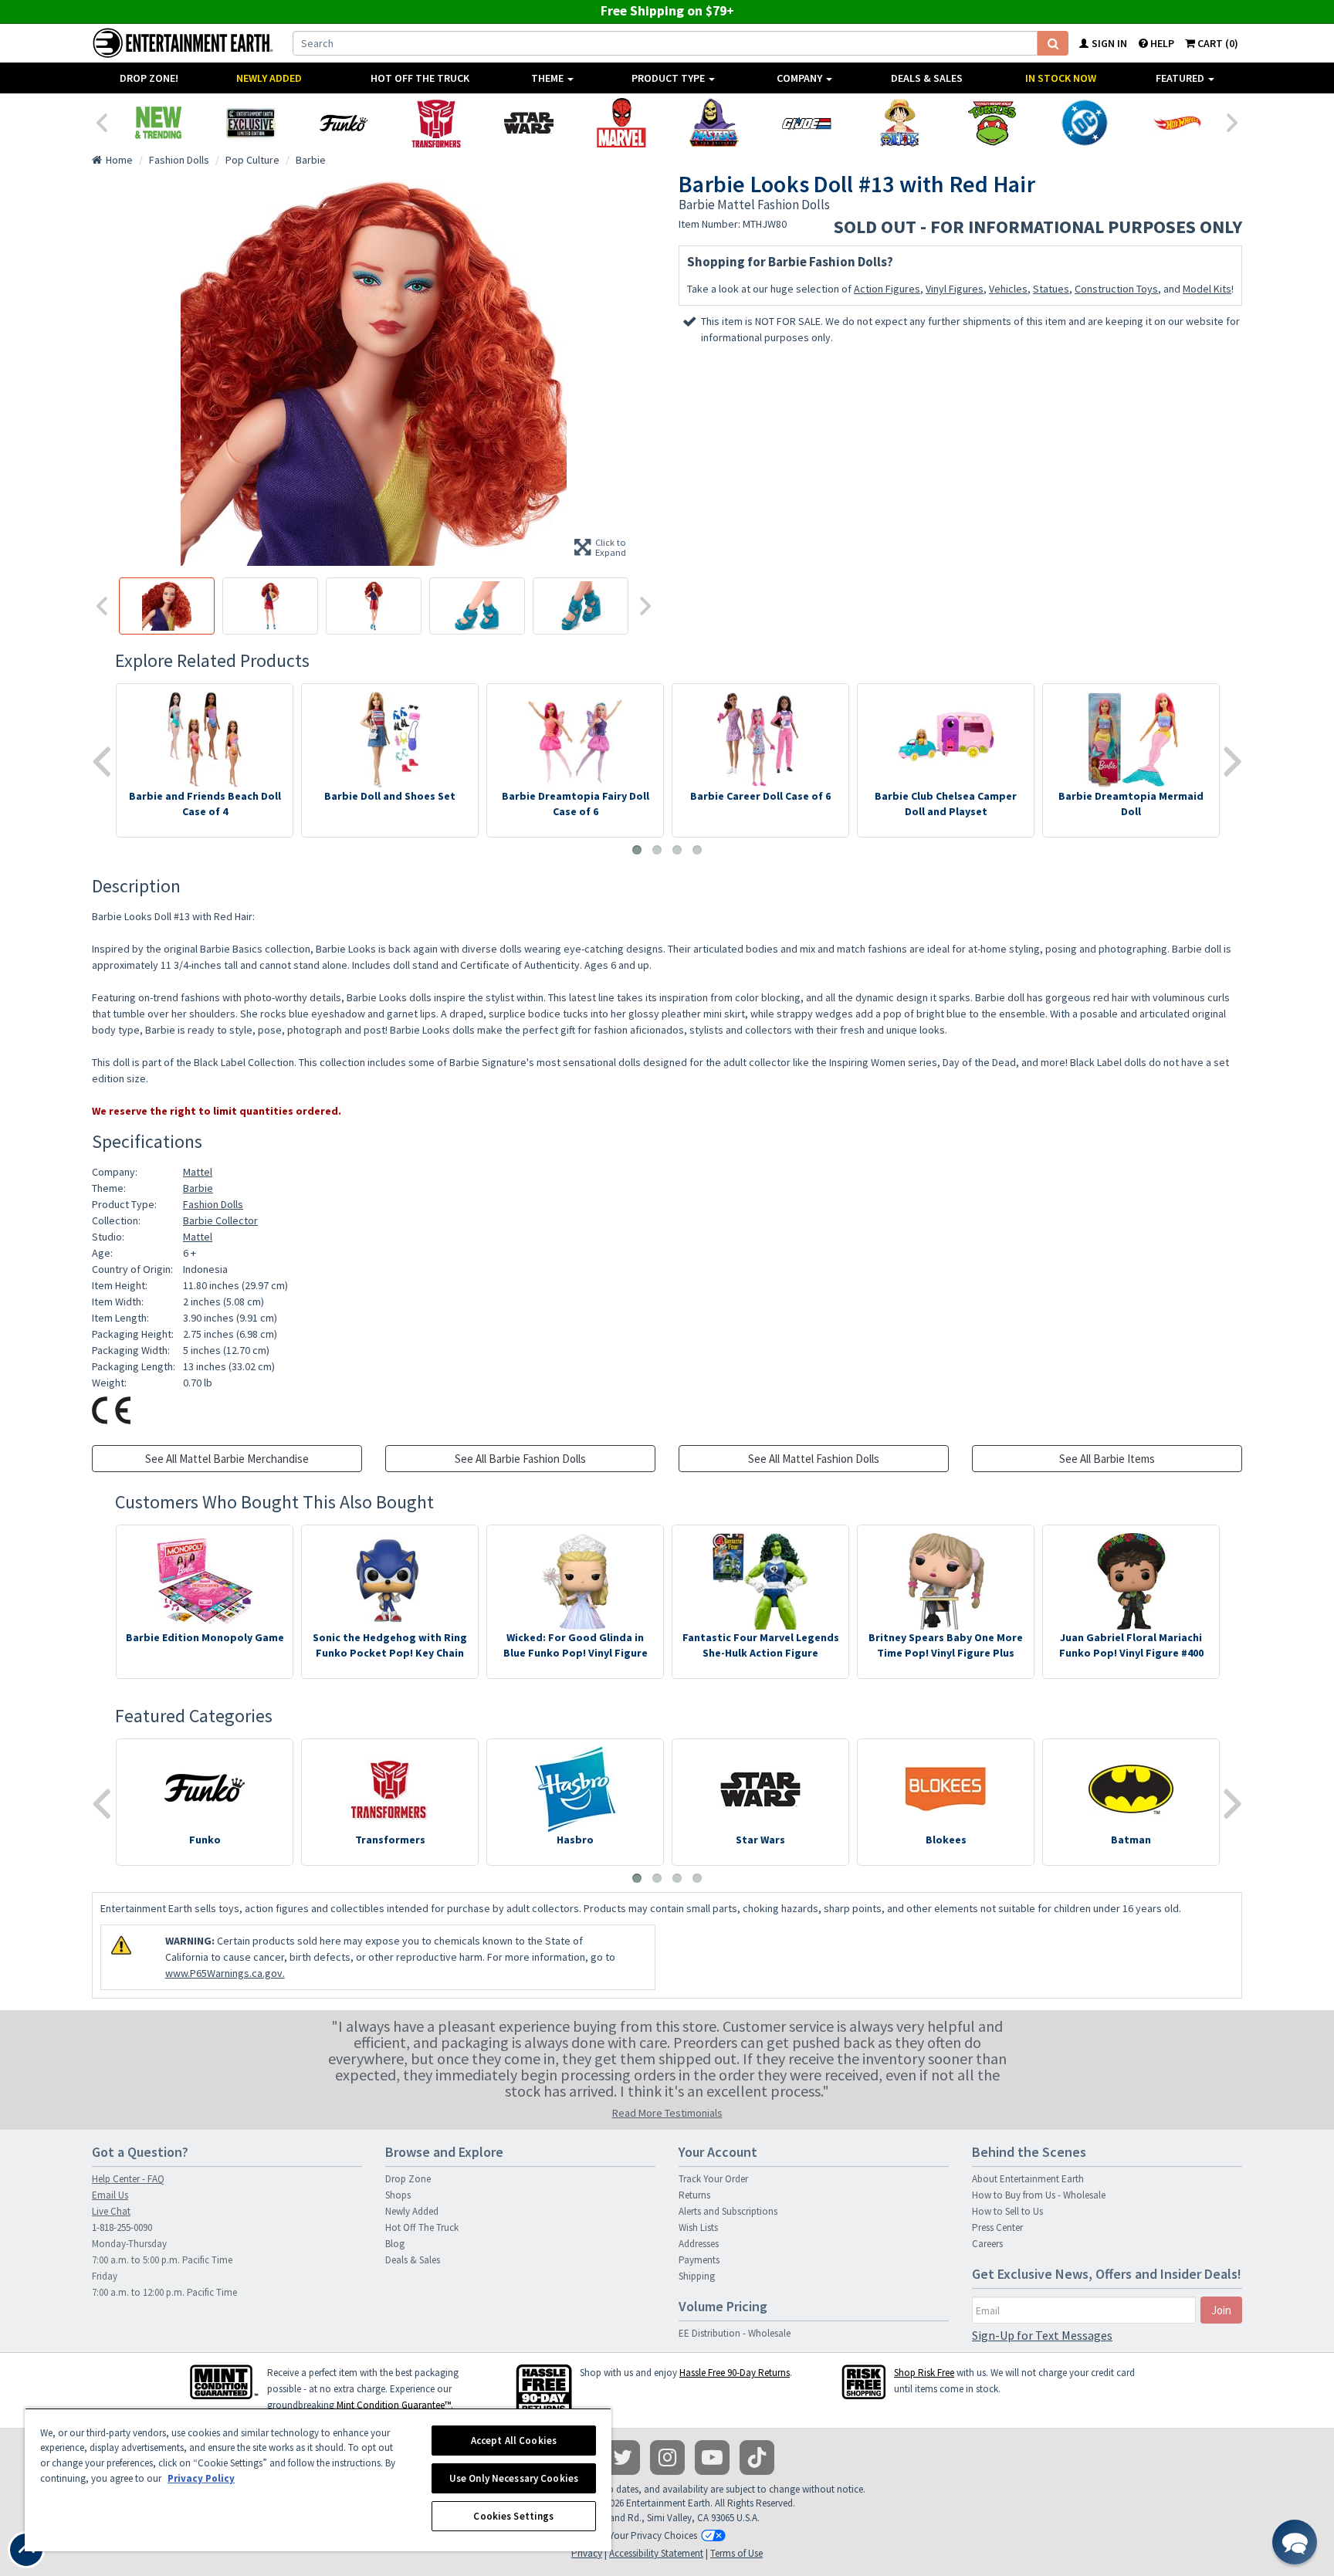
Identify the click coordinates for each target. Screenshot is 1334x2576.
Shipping (697, 2276)
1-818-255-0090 (122, 2227)
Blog (395, 2244)
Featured (1181, 78)
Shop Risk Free (924, 2373)
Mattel (198, 1172)
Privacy (587, 2553)
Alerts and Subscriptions (728, 2211)
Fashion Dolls (213, 1204)
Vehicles (1008, 289)
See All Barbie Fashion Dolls (520, 1459)
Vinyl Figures (955, 289)
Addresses (699, 2244)
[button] (1295, 2542)
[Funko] (344, 123)
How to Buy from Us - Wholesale (1039, 2195)
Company (801, 78)
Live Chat (111, 2211)
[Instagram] (667, 2458)
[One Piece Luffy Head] (899, 123)
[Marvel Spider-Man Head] (621, 123)
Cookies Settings (513, 2516)
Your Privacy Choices (653, 2535)
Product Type (669, 78)
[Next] (1233, 121)
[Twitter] (623, 2458)
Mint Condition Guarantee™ (394, 2405)
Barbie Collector (220, 1220)
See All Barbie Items (1107, 1459)
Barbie (198, 1188)
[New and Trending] (158, 123)
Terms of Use (736, 2553)
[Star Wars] (529, 123)
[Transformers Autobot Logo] (436, 123)
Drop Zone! (149, 78)
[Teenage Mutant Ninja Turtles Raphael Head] (992, 123)
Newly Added (269, 78)
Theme (548, 78)
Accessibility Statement (656, 2553)
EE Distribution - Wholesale (735, 2333)
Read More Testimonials (667, 2113)
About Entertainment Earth (1028, 2179)
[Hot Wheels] (1177, 123)
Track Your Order (713, 2179)
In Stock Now (1061, 78)
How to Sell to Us (1007, 2211)
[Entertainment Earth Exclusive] (251, 123)
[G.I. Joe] (807, 123)
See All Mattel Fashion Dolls (814, 1459)
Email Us (110, 2195)
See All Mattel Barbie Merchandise (227, 1459)
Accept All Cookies (514, 2441)
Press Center (997, 2227)
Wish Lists (698, 2227)
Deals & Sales (927, 78)
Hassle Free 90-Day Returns (735, 2373)
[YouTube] (712, 2458)
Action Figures (887, 289)
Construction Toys (1116, 289)
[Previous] (101, 121)
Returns (694, 2195)
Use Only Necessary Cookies (514, 2478)
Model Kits (1207, 289)
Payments (699, 2260)
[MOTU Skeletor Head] (714, 123)
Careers (987, 2244)
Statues (1051, 289)
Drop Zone (408, 2179)
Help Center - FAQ (128, 2179)
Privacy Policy (201, 2478)
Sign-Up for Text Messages (1042, 2335)
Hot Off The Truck (420, 78)
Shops (398, 2195)
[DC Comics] (1085, 123)
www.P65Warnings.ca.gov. (225, 1973)
